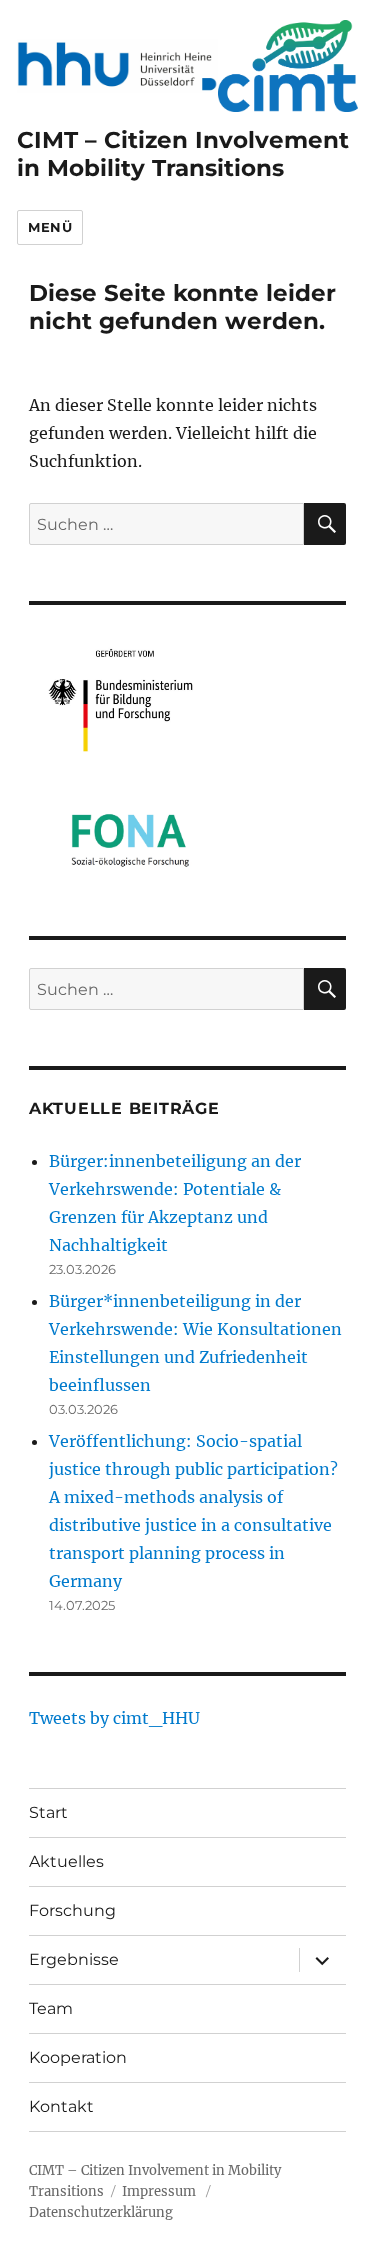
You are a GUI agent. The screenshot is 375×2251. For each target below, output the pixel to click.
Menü (50, 227)
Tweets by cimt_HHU (114, 1718)
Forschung (72, 1910)
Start (48, 1812)
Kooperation (78, 2057)
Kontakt (61, 2106)
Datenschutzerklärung (101, 2212)
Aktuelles (66, 1861)
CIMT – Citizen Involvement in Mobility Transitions (183, 154)
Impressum (159, 2191)
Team (51, 2008)
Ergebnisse (74, 1959)
